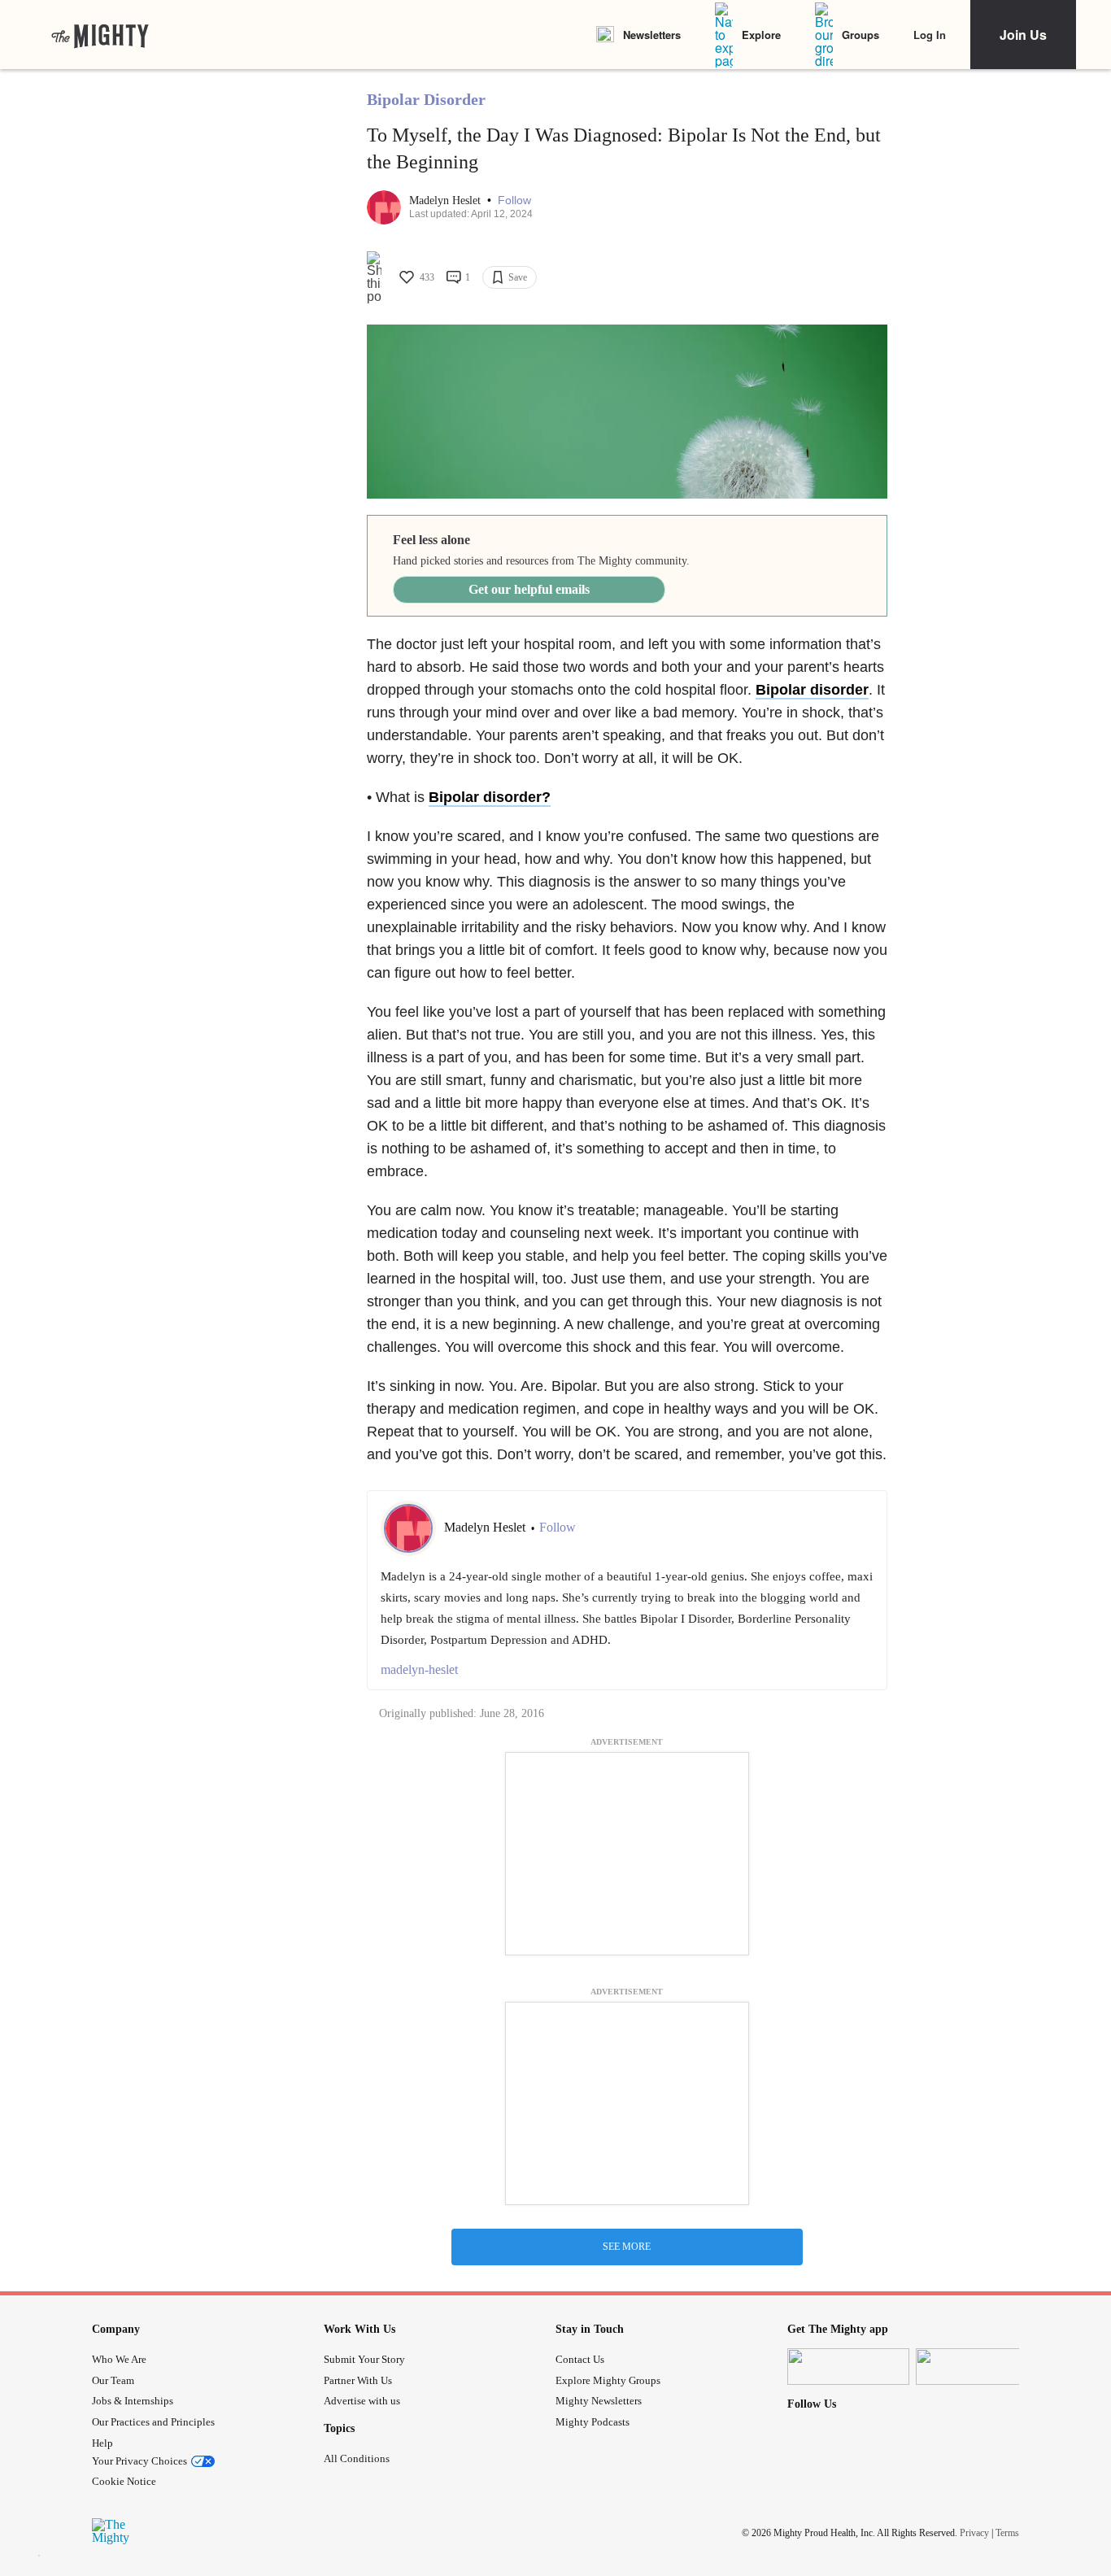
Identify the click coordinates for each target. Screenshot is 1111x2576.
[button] (514, 201)
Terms (1007, 2533)
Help (102, 2443)
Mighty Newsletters (599, 2401)
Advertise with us (362, 2401)
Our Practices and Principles (153, 2422)
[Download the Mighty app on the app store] (848, 2367)
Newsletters (652, 35)
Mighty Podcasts (593, 2422)
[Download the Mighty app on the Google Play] (977, 2367)
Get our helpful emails (529, 589)
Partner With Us (358, 2380)
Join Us (1023, 35)
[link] (100, 35)
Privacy (974, 2533)
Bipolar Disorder (426, 99)
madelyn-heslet (419, 1669)
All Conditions (357, 2458)
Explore (761, 35)
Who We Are (119, 2359)
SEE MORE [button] (627, 2247)
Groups (860, 35)
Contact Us (580, 2359)
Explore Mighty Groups (608, 2380)
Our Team (113, 2380)
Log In (930, 35)
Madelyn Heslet (447, 201)
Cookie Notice (124, 2481)
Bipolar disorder (812, 690)
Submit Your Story (364, 2359)
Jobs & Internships (133, 2401)
